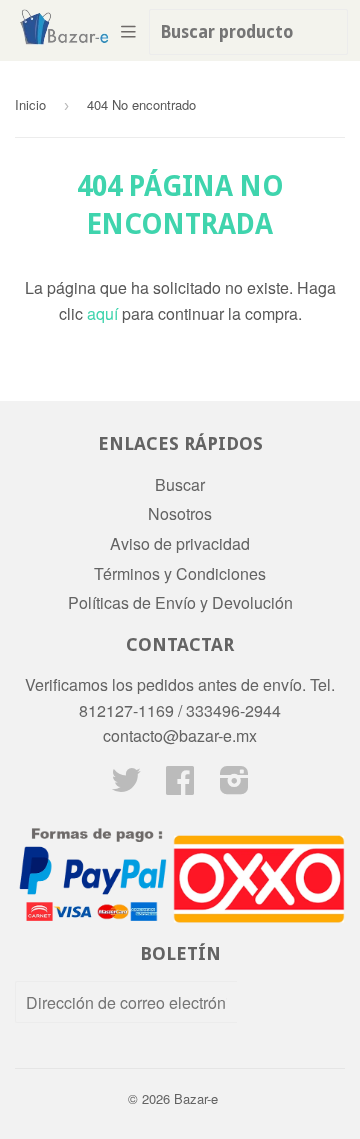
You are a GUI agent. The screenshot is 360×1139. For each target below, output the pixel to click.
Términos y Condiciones (180, 573)
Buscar (180, 484)
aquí (102, 313)
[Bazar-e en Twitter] (126, 785)
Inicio (30, 104)
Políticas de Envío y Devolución (180, 602)
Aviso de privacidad (180, 543)
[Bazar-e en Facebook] (180, 785)
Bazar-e (196, 1098)
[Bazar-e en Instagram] (234, 785)
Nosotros (180, 513)
